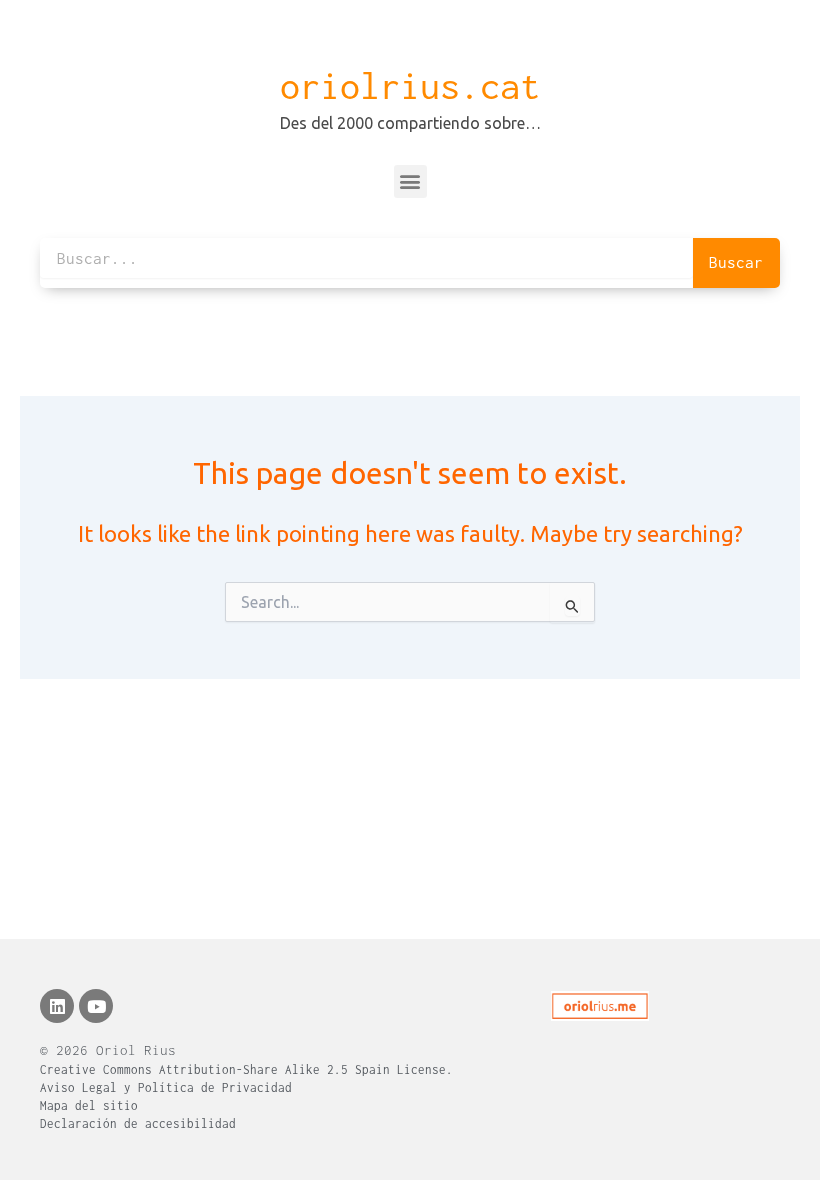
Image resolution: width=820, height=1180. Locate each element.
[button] (410, 181)
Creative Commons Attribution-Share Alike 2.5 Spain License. (246, 1069)
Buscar (736, 262)
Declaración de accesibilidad (138, 1123)
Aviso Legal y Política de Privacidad (166, 1087)
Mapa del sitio (89, 1105)
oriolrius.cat (410, 86)
